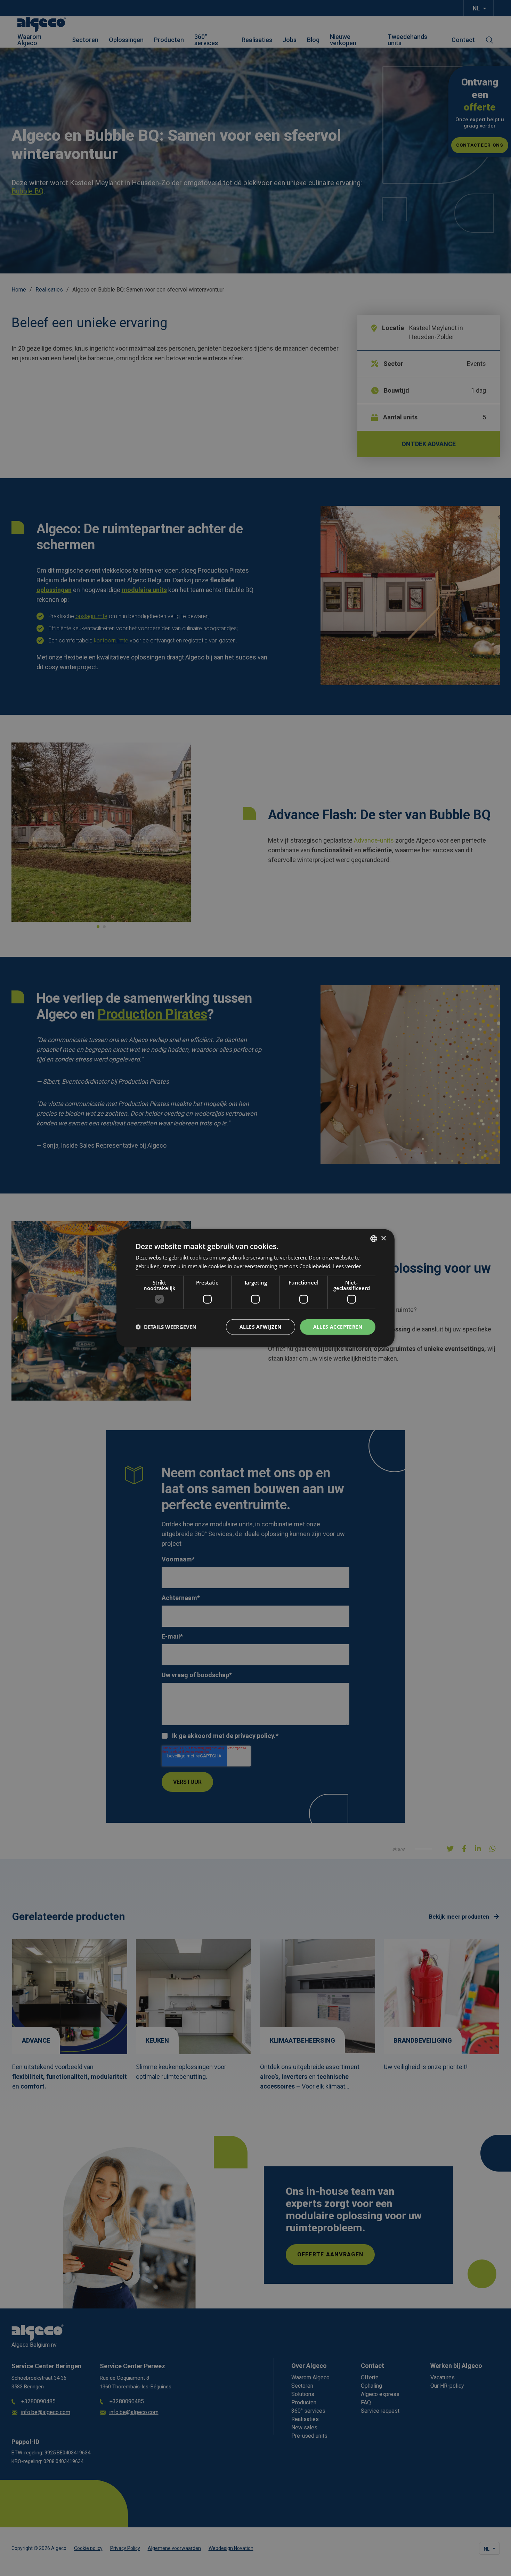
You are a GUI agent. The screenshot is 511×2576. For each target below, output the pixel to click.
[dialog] (255, 1288)
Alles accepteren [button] (338, 1327)
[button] (166, 1327)
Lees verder (347, 1266)
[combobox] (374, 1239)
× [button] (383, 1238)
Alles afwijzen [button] (261, 1327)
